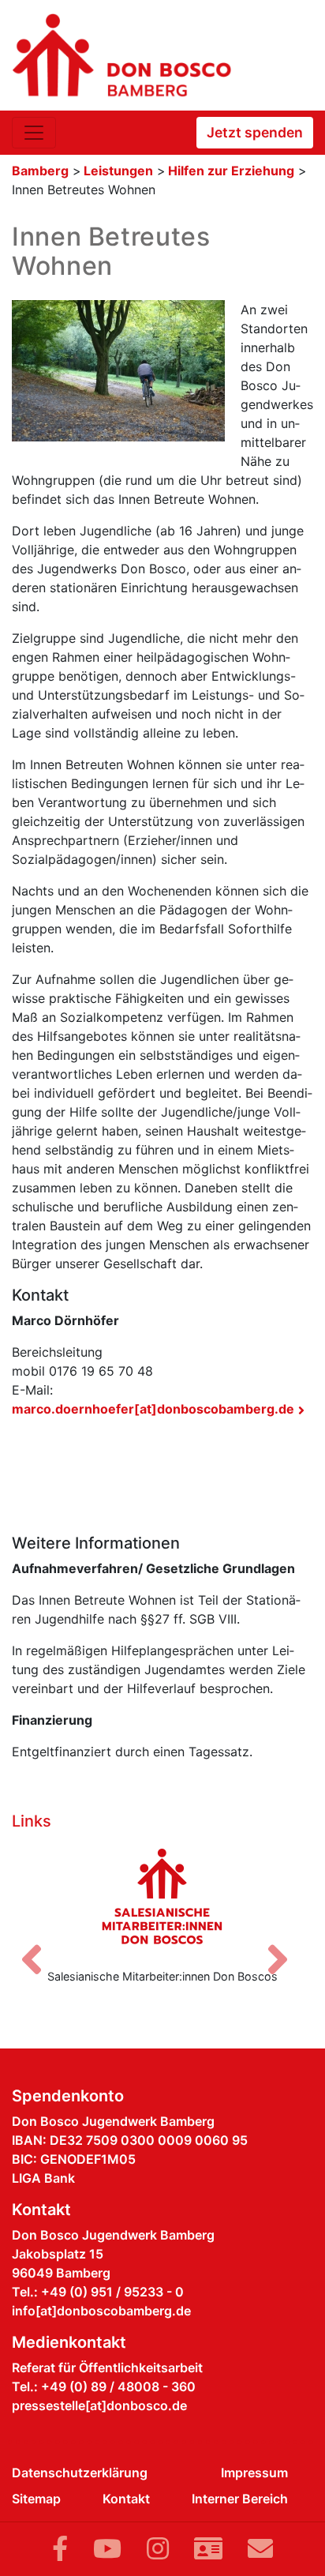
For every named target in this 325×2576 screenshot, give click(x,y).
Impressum (254, 2473)
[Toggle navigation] (34, 133)
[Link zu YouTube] (107, 2549)
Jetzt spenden (255, 132)
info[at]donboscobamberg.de (101, 2311)
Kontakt (126, 2499)
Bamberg (40, 171)
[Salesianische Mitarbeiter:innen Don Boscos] (162, 1896)
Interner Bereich (240, 2499)
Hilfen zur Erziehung (231, 171)
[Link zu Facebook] (60, 2549)
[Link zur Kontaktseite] (208, 2549)
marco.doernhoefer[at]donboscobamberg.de (153, 1409)
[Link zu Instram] (158, 2549)
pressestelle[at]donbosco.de (99, 2405)
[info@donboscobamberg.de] (260, 2549)
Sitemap (36, 2499)
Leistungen (118, 171)
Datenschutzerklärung (80, 2473)
